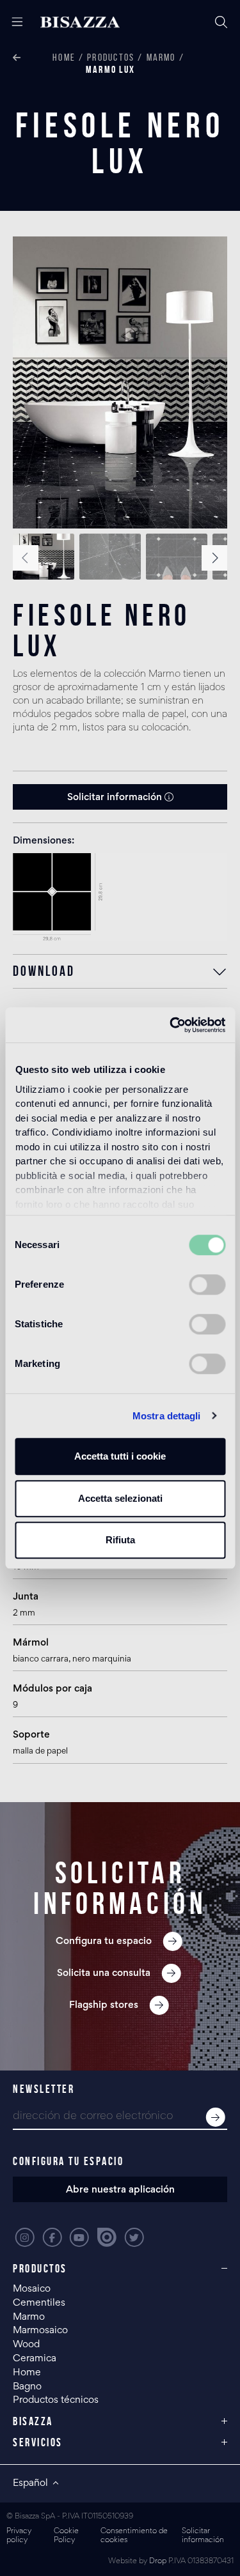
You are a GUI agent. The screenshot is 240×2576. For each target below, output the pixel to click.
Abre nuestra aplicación (120, 2190)
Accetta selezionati (120, 1498)
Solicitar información (116, 798)
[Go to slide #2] (110, 557)
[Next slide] (207, 383)
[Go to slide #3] (177, 557)
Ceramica (35, 2359)
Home (64, 57)
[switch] (207, 1284)
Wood (26, 2345)
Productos (111, 57)
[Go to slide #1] (44, 557)
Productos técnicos (56, 2400)
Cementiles (39, 2303)
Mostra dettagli (167, 1416)
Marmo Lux (110, 69)
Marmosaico (40, 2331)
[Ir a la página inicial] (80, 22)
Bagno (27, 2387)
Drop (158, 2562)
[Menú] (12, 22)
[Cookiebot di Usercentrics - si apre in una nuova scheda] (171, 1025)
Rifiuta (120, 1540)
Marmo (161, 57)
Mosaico (32, 2289)
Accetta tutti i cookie (120, 1456)
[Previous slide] (33, 383)
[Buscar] (221, 22)
